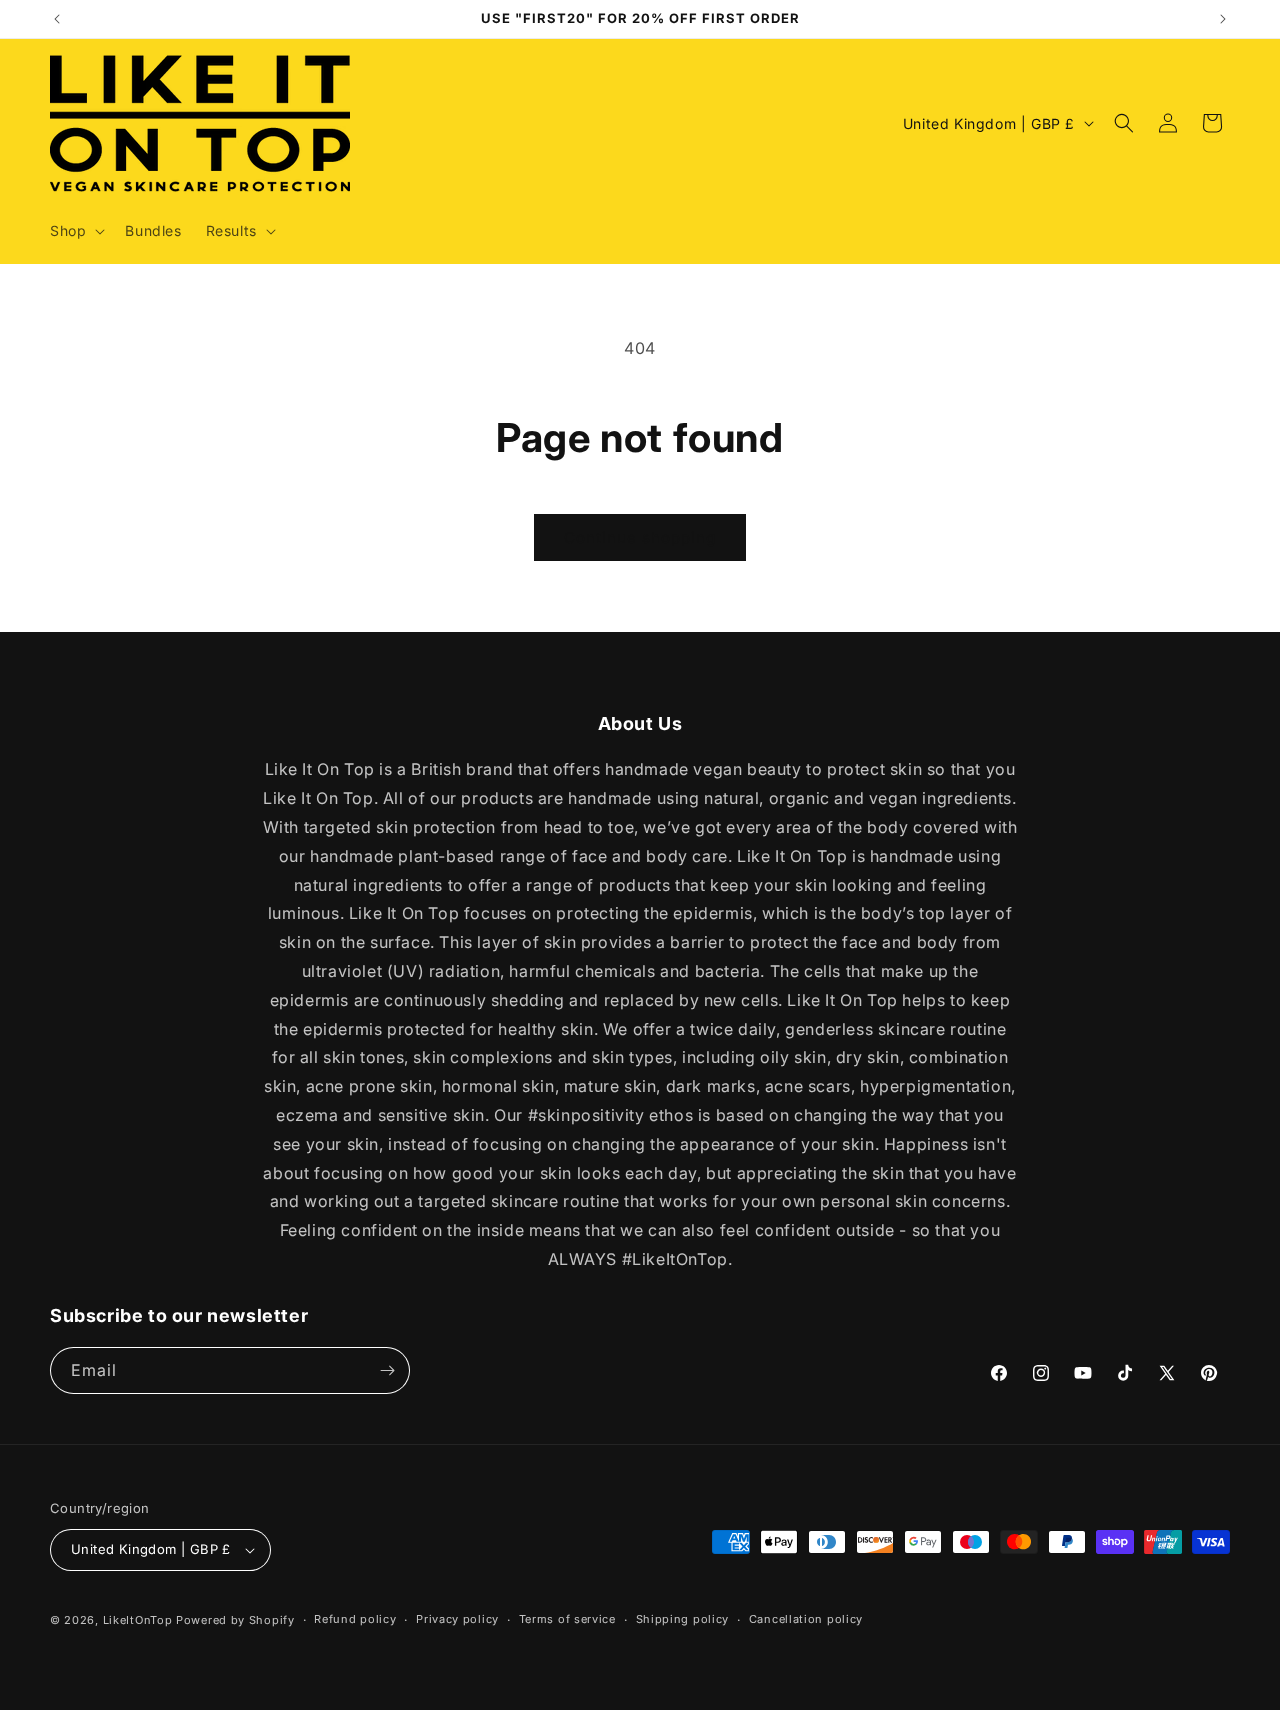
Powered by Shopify (235, 1620)
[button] (75, 231)
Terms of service (567, 1619)
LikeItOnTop (138, 1620)
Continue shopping (640, 537)
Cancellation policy (806, 1619)
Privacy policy (457, 1619)
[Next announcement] (1223, 19)
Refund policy (355, 1619)
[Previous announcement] (57, 19)
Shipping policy (683, 1619)
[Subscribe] (387, 1370)
